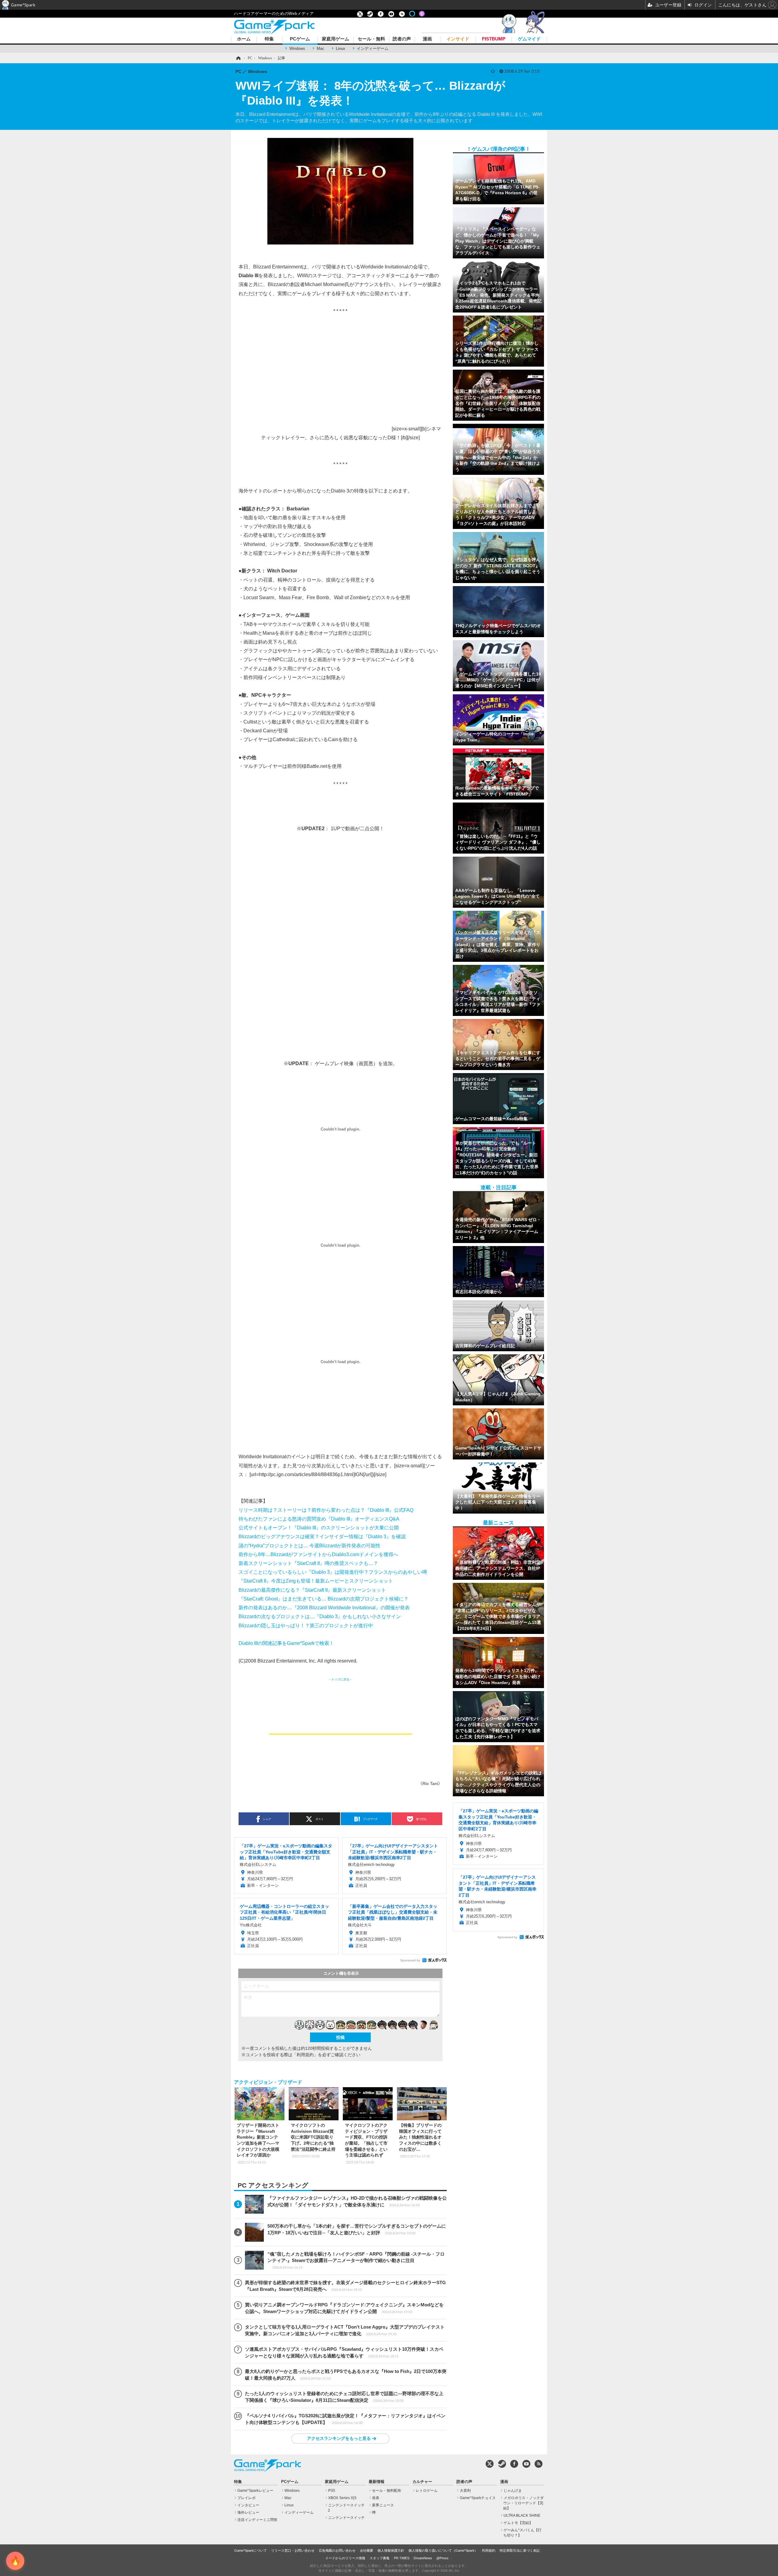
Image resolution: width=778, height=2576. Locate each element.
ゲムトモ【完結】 (518, 2523)
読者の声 (402, 39)
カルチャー (422, 2482)
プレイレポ (246, 2498)
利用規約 (489, 2550)
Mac (320, 48)
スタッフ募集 (380, 2558)
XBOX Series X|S (342, 2498)
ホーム (244, 39)
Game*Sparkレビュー (255, 2491)
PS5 (332, 2491)
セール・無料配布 (387, 2491)
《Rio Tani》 (430, 1784)
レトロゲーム (427, 2491)
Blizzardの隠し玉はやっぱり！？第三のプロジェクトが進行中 (306, 1625)
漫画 (427, 39)
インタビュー (248, 2505)
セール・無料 (371, 39)
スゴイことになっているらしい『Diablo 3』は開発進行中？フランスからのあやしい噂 (333, 1572)
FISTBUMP (494, 39)
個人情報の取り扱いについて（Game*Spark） (443, 2550)
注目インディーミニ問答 (257, 2520)
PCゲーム (300, 39)
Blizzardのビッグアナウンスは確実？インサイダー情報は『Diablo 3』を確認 (322, 1536)
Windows (297, 48)
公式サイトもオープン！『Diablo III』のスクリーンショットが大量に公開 (319, 1528)
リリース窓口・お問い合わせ (293, 2550)
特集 (269, 39)
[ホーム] (238, 58)
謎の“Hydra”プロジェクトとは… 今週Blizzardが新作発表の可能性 (310, 1545)
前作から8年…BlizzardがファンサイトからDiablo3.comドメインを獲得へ (318, 1554)
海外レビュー (248, 2512)
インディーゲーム (373, 48)
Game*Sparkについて (251, 2550)
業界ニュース (383, 2505)
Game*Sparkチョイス (478, 2498)
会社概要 (367, 2550)
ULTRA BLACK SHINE (522, 2516)
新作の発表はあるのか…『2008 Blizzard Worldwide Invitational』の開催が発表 (324, 1607)
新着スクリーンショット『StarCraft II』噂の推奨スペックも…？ (308, 1563)
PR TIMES (402, 2558)
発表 (376, 2498)
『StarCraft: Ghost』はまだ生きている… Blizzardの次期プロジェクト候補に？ (324, 1599)
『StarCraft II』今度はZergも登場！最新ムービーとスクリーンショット (316, 1581)
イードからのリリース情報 (345, 2558)
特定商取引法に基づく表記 (520, 2550)
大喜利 (465, 2491)
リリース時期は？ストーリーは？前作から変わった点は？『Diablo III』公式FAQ (326, 1510)
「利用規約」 (305, 2055)
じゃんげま (513, 2491)
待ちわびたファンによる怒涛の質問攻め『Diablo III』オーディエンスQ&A (319, 1519)
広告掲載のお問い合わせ (337, 2550)
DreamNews (423, 2558)
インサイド (458, 39)
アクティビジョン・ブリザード (268, 2082)
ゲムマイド (529, 39)
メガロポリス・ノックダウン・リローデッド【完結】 (523, 2503)
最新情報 (377, 2482)
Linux (341, 48)
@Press (442, 2558)
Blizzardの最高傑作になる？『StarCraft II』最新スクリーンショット (312, 1590)
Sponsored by (410, 1960)
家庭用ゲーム (336, 39)
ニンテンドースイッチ (346, 2518)
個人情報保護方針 (391, 2550)
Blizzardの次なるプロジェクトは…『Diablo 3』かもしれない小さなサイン (320, 1616)
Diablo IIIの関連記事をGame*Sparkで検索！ (286, 1643)
